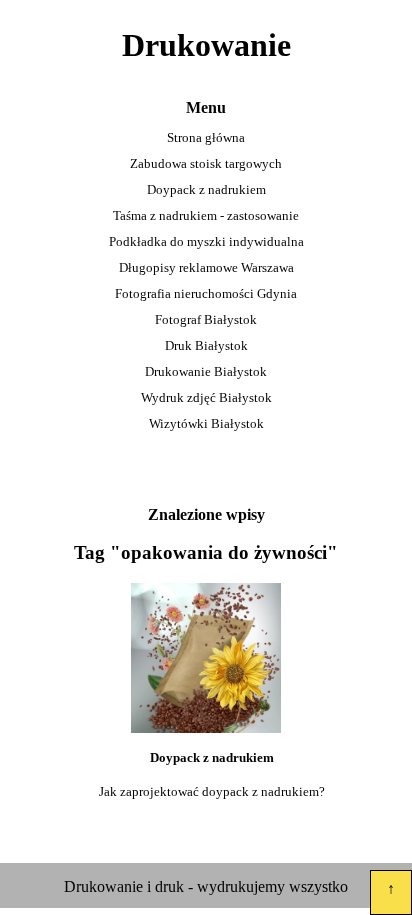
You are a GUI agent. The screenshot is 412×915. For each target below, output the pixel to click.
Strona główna (206, 137)
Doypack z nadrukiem (206, 189)
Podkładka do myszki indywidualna (206, 241)
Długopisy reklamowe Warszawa (206, 267)
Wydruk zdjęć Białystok (206, 397)
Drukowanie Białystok (206, 371)
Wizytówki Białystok (206, 423)
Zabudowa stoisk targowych (206, 163)
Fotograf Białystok (206, 319)
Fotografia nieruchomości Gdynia (206, 293)
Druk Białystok (206, 345)
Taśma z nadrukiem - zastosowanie (206, 215)
